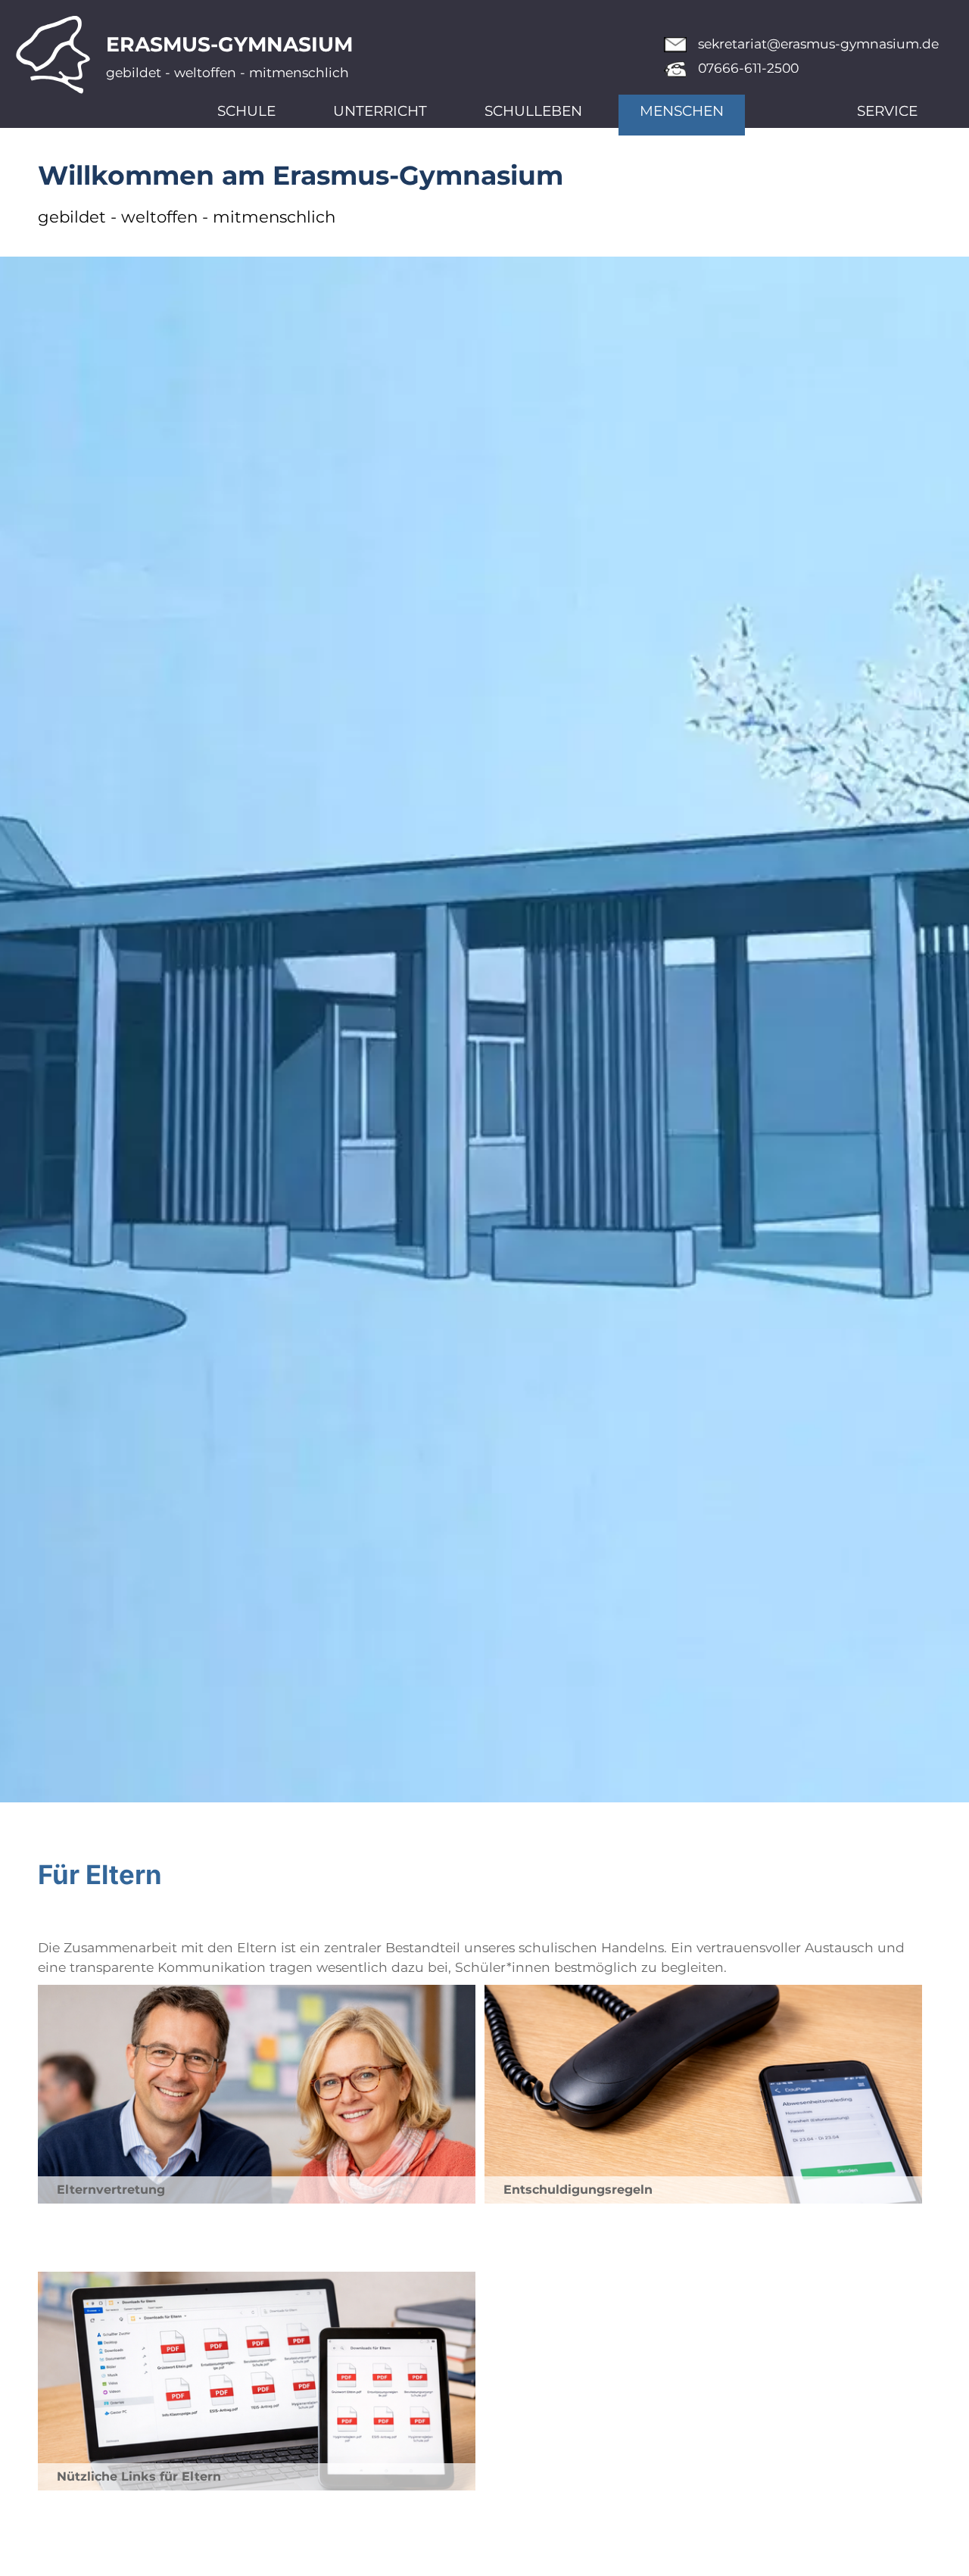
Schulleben (533, 111)
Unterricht (380, 111)
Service (887, 111)
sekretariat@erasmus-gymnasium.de (818, 44)
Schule (246, 111)
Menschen (682, 111)
